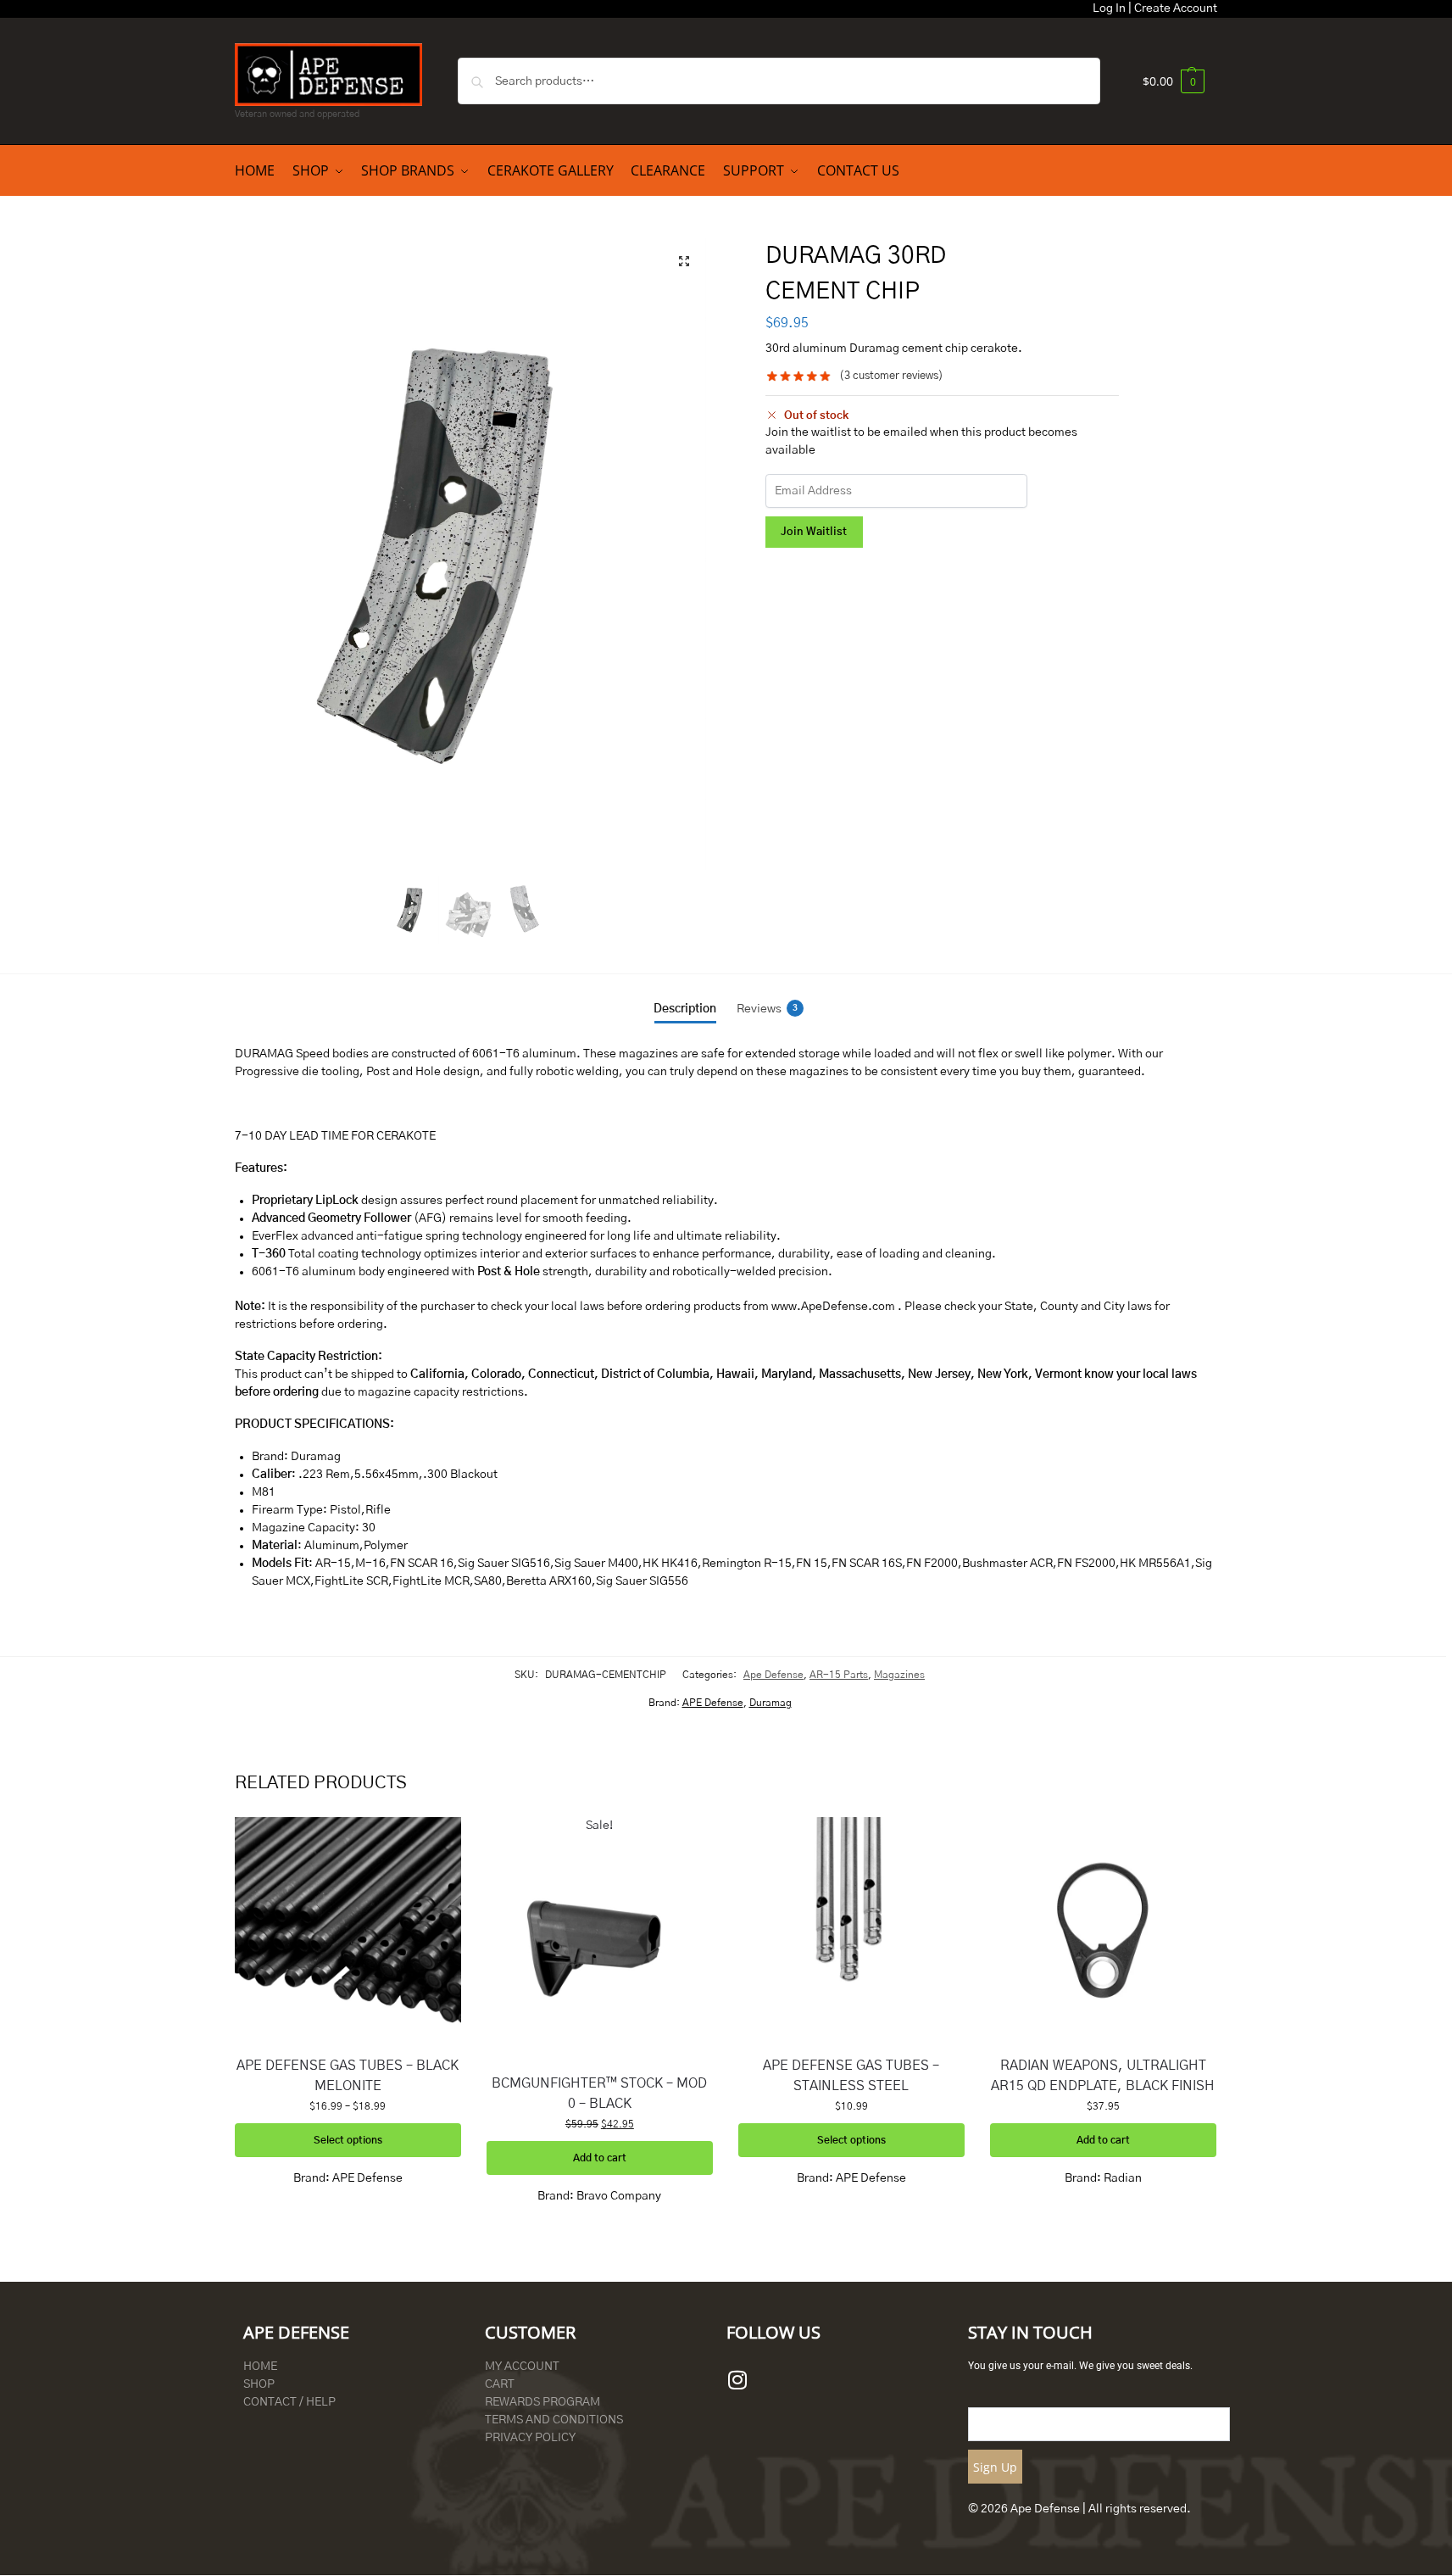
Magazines (899, 1675)
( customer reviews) (891, 376)
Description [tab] (685, 1009)
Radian (1123, 2178)
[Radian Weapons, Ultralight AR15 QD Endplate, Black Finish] (1103, 1930)
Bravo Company (619, 2196)
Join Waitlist (814, 532)
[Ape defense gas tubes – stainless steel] (851, 1930)
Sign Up (995, 2467)
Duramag (771, 1703)
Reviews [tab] (767, 1009)
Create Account (1176, 8)
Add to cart (600, 2158)
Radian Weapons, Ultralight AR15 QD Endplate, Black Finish (1103, 2076)
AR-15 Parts (839, 1675)
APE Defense (713, 1703)
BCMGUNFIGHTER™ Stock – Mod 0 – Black (599, 2094)
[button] (1174, 81)
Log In (1109, 8)
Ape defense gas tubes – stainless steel (851, 2076)
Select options (348, 2140)
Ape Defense (773, 1675)
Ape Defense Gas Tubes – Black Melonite (348, 2076)
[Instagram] (737, 2379)
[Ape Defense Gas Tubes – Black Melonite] (348, 1930)
